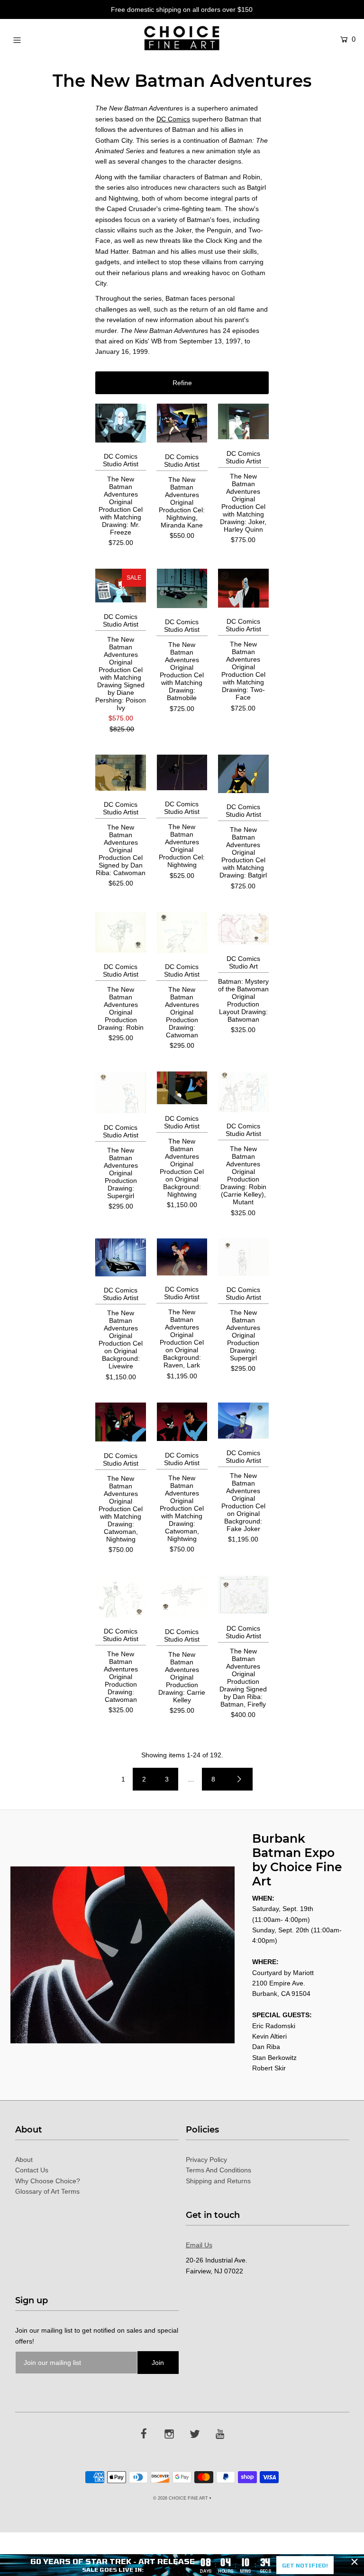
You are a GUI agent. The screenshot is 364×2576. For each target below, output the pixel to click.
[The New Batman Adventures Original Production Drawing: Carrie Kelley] (182, 1597)
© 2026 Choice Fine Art (181, 2498)
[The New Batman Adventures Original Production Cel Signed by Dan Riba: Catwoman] (121, 773)
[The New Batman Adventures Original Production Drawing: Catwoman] (182, 932)
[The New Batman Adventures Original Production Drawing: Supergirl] (121, 1093)
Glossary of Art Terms (47, 2191)
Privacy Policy (206, 2160)
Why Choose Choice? (48, 2181)
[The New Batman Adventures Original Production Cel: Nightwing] (182, 772)
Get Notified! (305, 2565)
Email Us (199, 2245)
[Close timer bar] (355, 2562)
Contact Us (32, 2170)
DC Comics (173, 119)
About (24, 2160)
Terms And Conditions (218, 2170)
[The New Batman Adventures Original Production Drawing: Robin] (121, 932)
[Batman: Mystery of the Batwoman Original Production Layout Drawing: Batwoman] (243, 928)
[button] (182, 383)
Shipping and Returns (218, 2181)
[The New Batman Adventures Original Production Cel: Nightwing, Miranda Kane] (182, 423)
